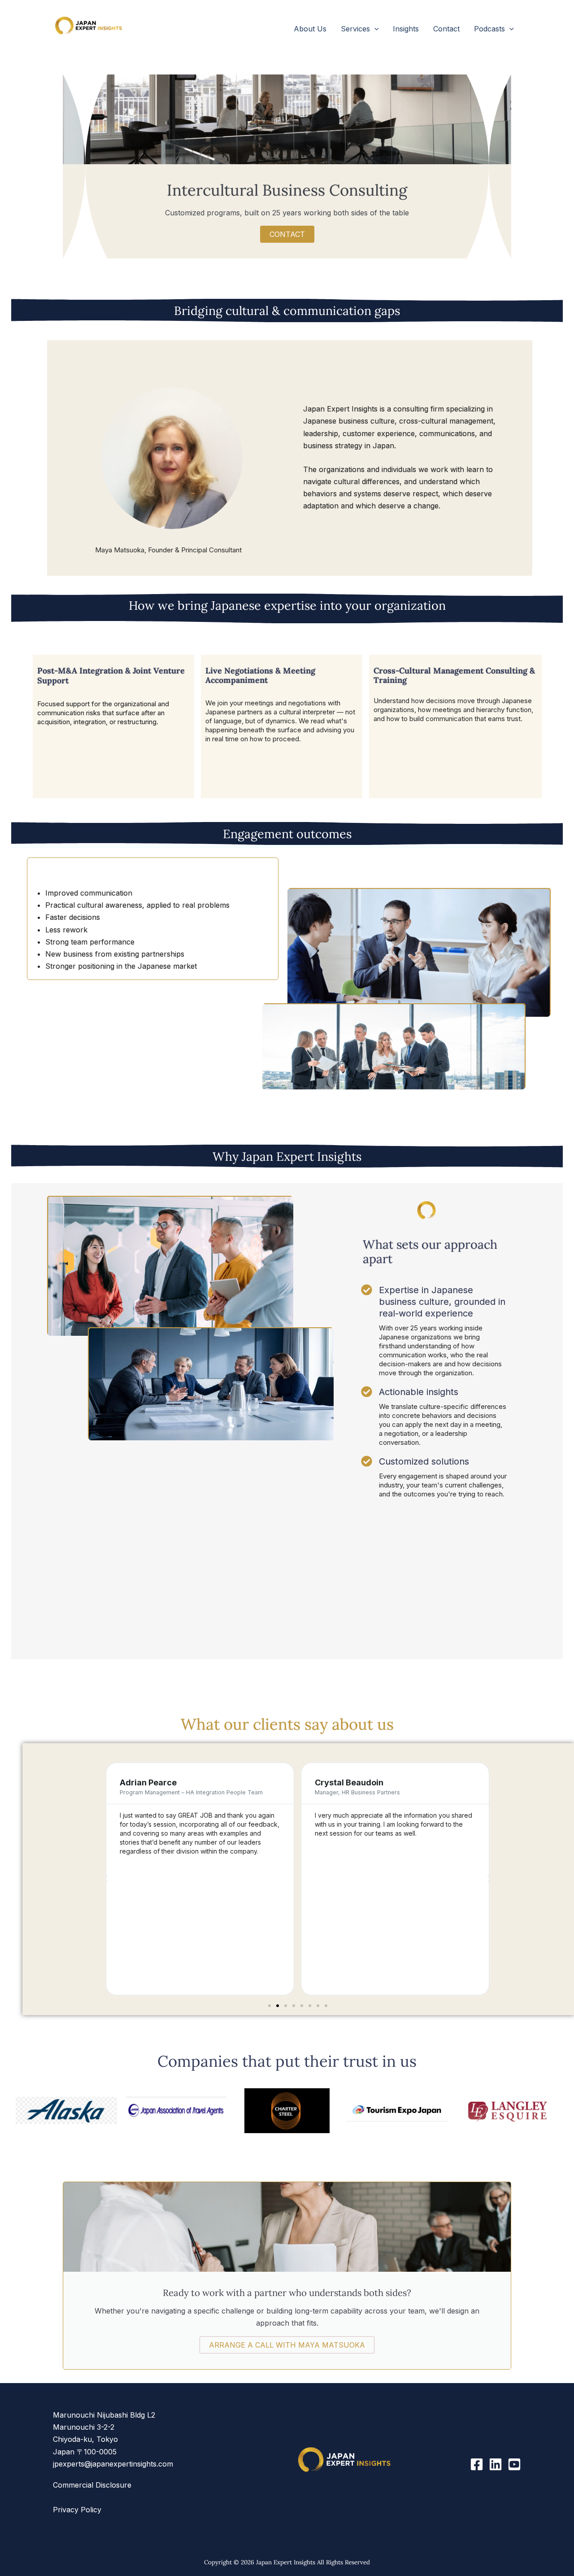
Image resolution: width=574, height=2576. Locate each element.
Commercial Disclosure (92, 2485)
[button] (374, 29)
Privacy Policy (77, 2510)
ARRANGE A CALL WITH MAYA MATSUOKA (287, 2345)
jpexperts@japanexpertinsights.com (113, 2464)
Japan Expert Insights (111, 43)
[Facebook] (477, 2464)
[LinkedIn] (496, 2464)
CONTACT (287, 234)
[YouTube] (514, 2464)
